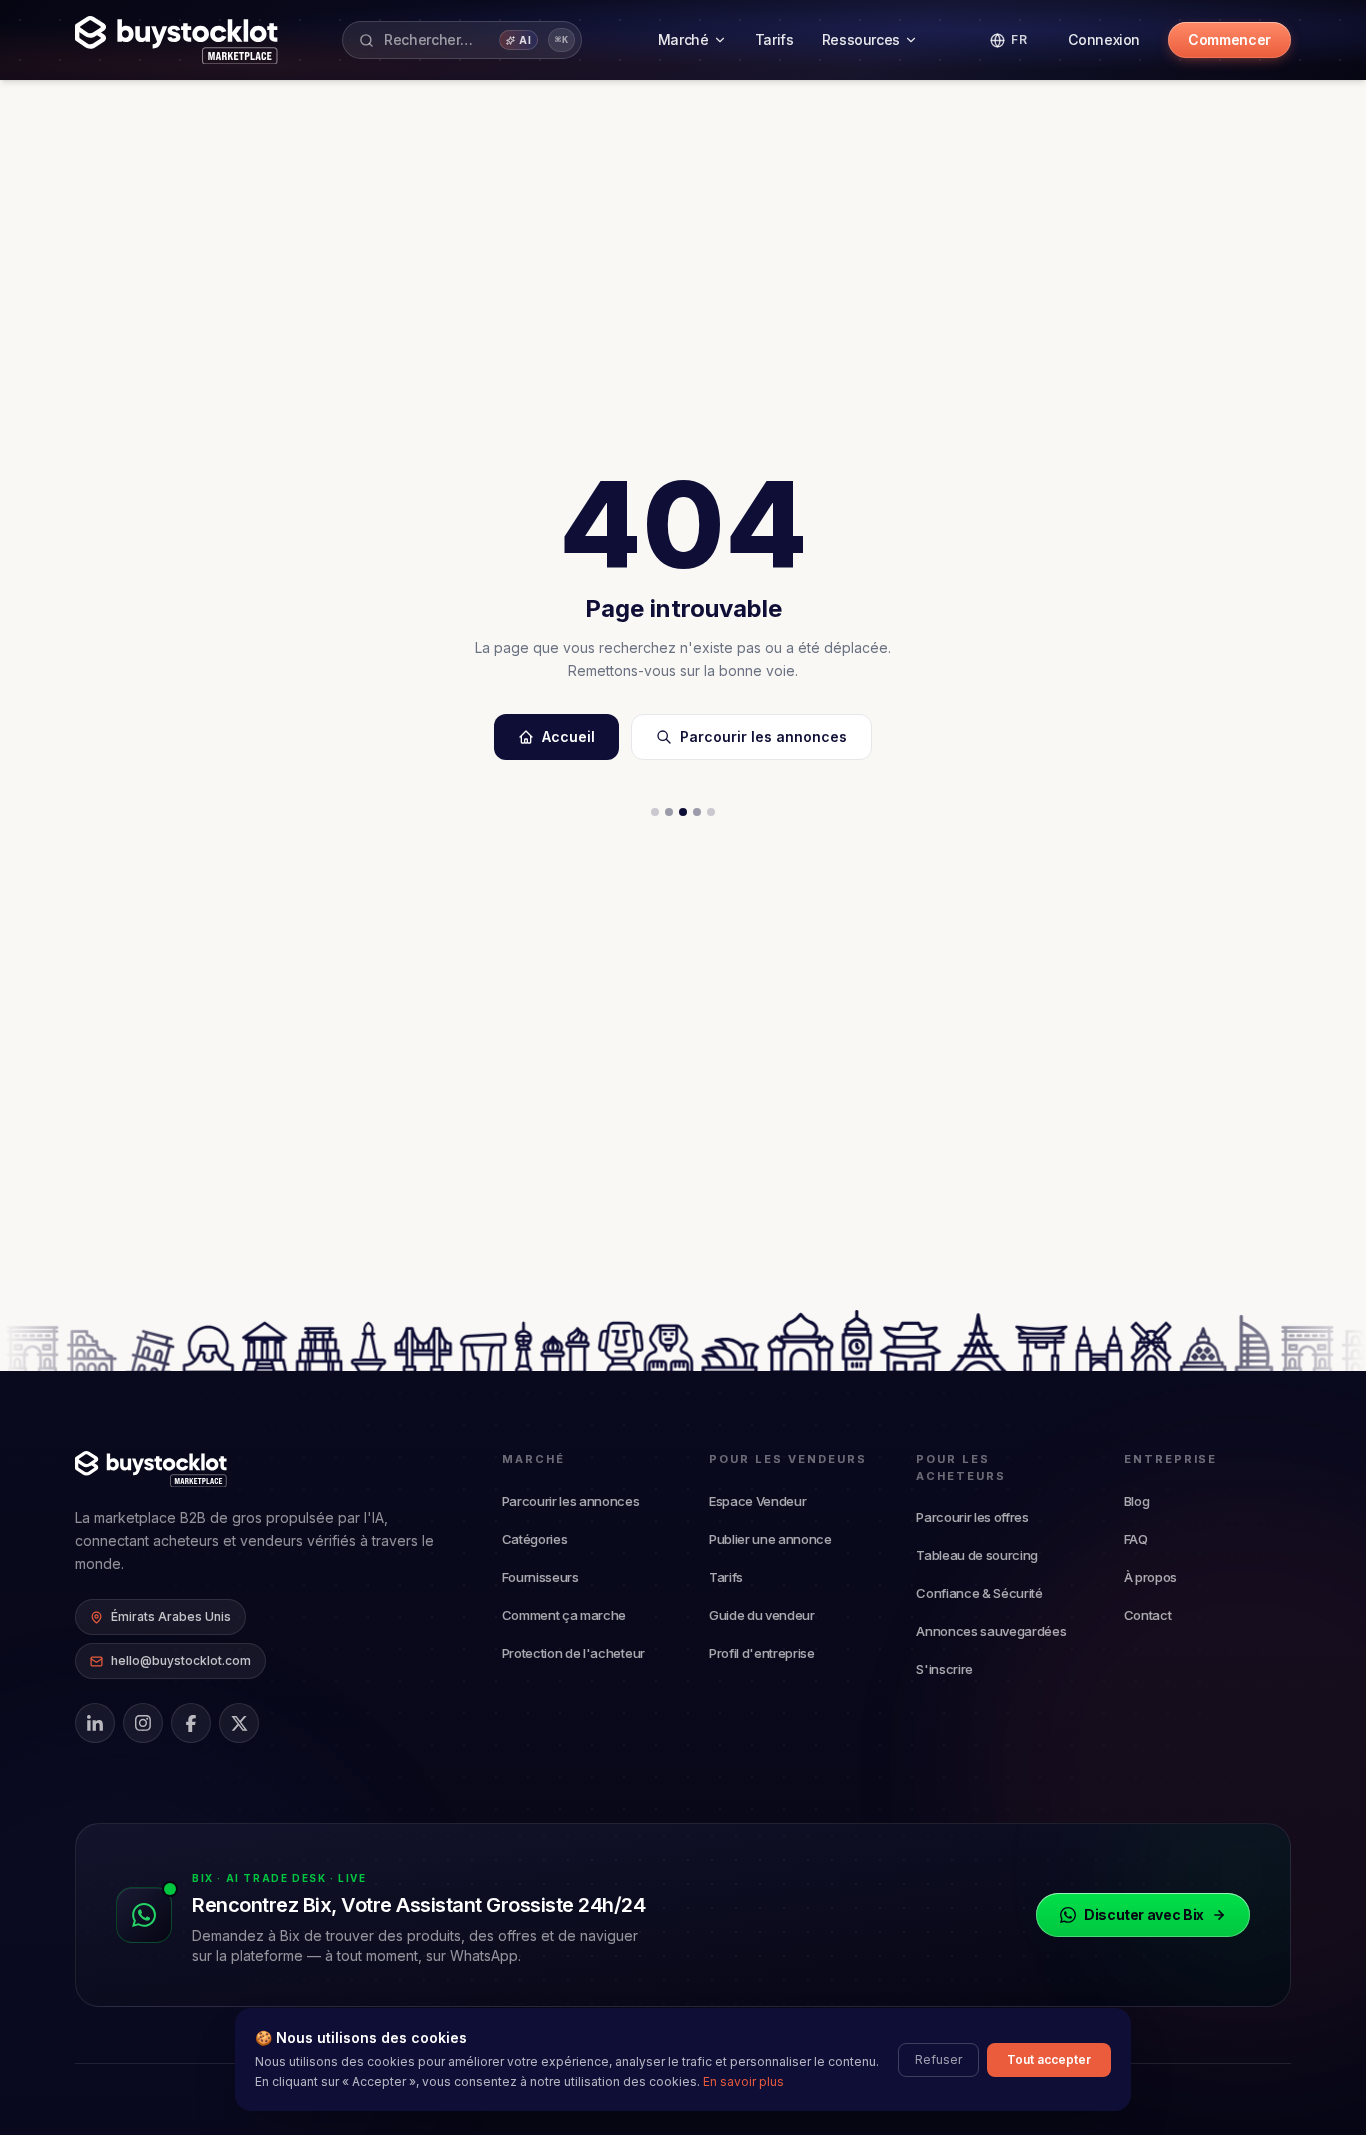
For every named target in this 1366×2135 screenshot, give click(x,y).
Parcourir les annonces (763, 736)
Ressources (861, 39)
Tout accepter (1049, 2059)
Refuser (938, 2059)
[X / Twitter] (239, 1723)
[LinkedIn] (95, 1723)
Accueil (568, 736)
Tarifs (774, 39)
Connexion (1104, 39)
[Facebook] (191, 1723)
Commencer (1229, 39)
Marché (683, 39)
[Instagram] (143, 1723)
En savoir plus (743, 2081)
